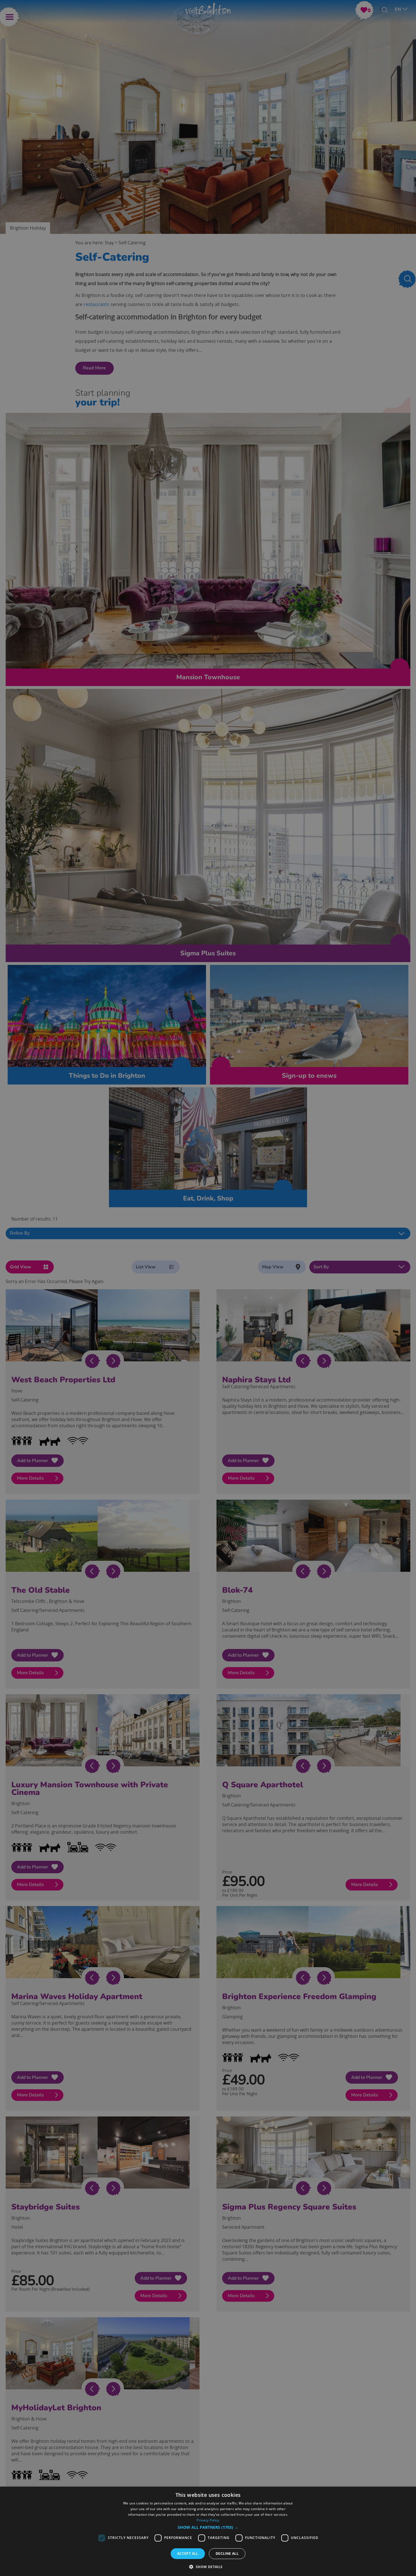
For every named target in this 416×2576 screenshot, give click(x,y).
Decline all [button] (227, 2554)
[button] (208, 2527)
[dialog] (208, 2531)
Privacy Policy (208, 2520)
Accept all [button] (188, 2554)
